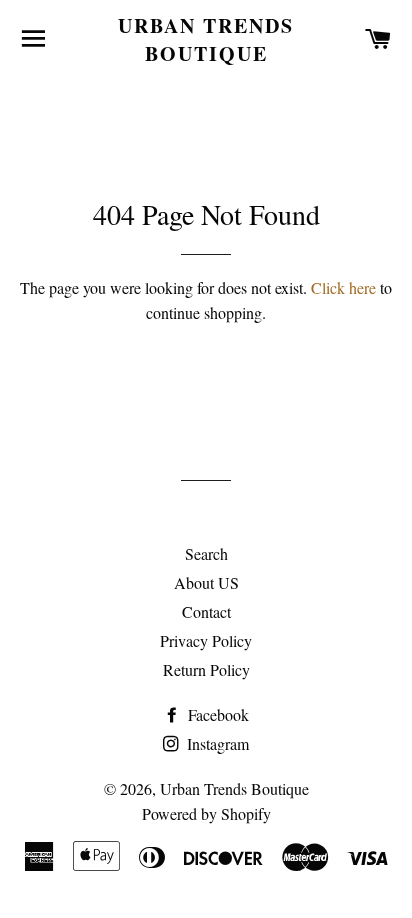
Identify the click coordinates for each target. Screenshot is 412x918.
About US (206, 582)
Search (206, 553)
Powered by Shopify (206, 813)
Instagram (216, 743)
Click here (343, 287)
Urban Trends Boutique (206, 40)
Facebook (216, 714)
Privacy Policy (206, 640)
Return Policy (206, 669)
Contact (206, 611)
